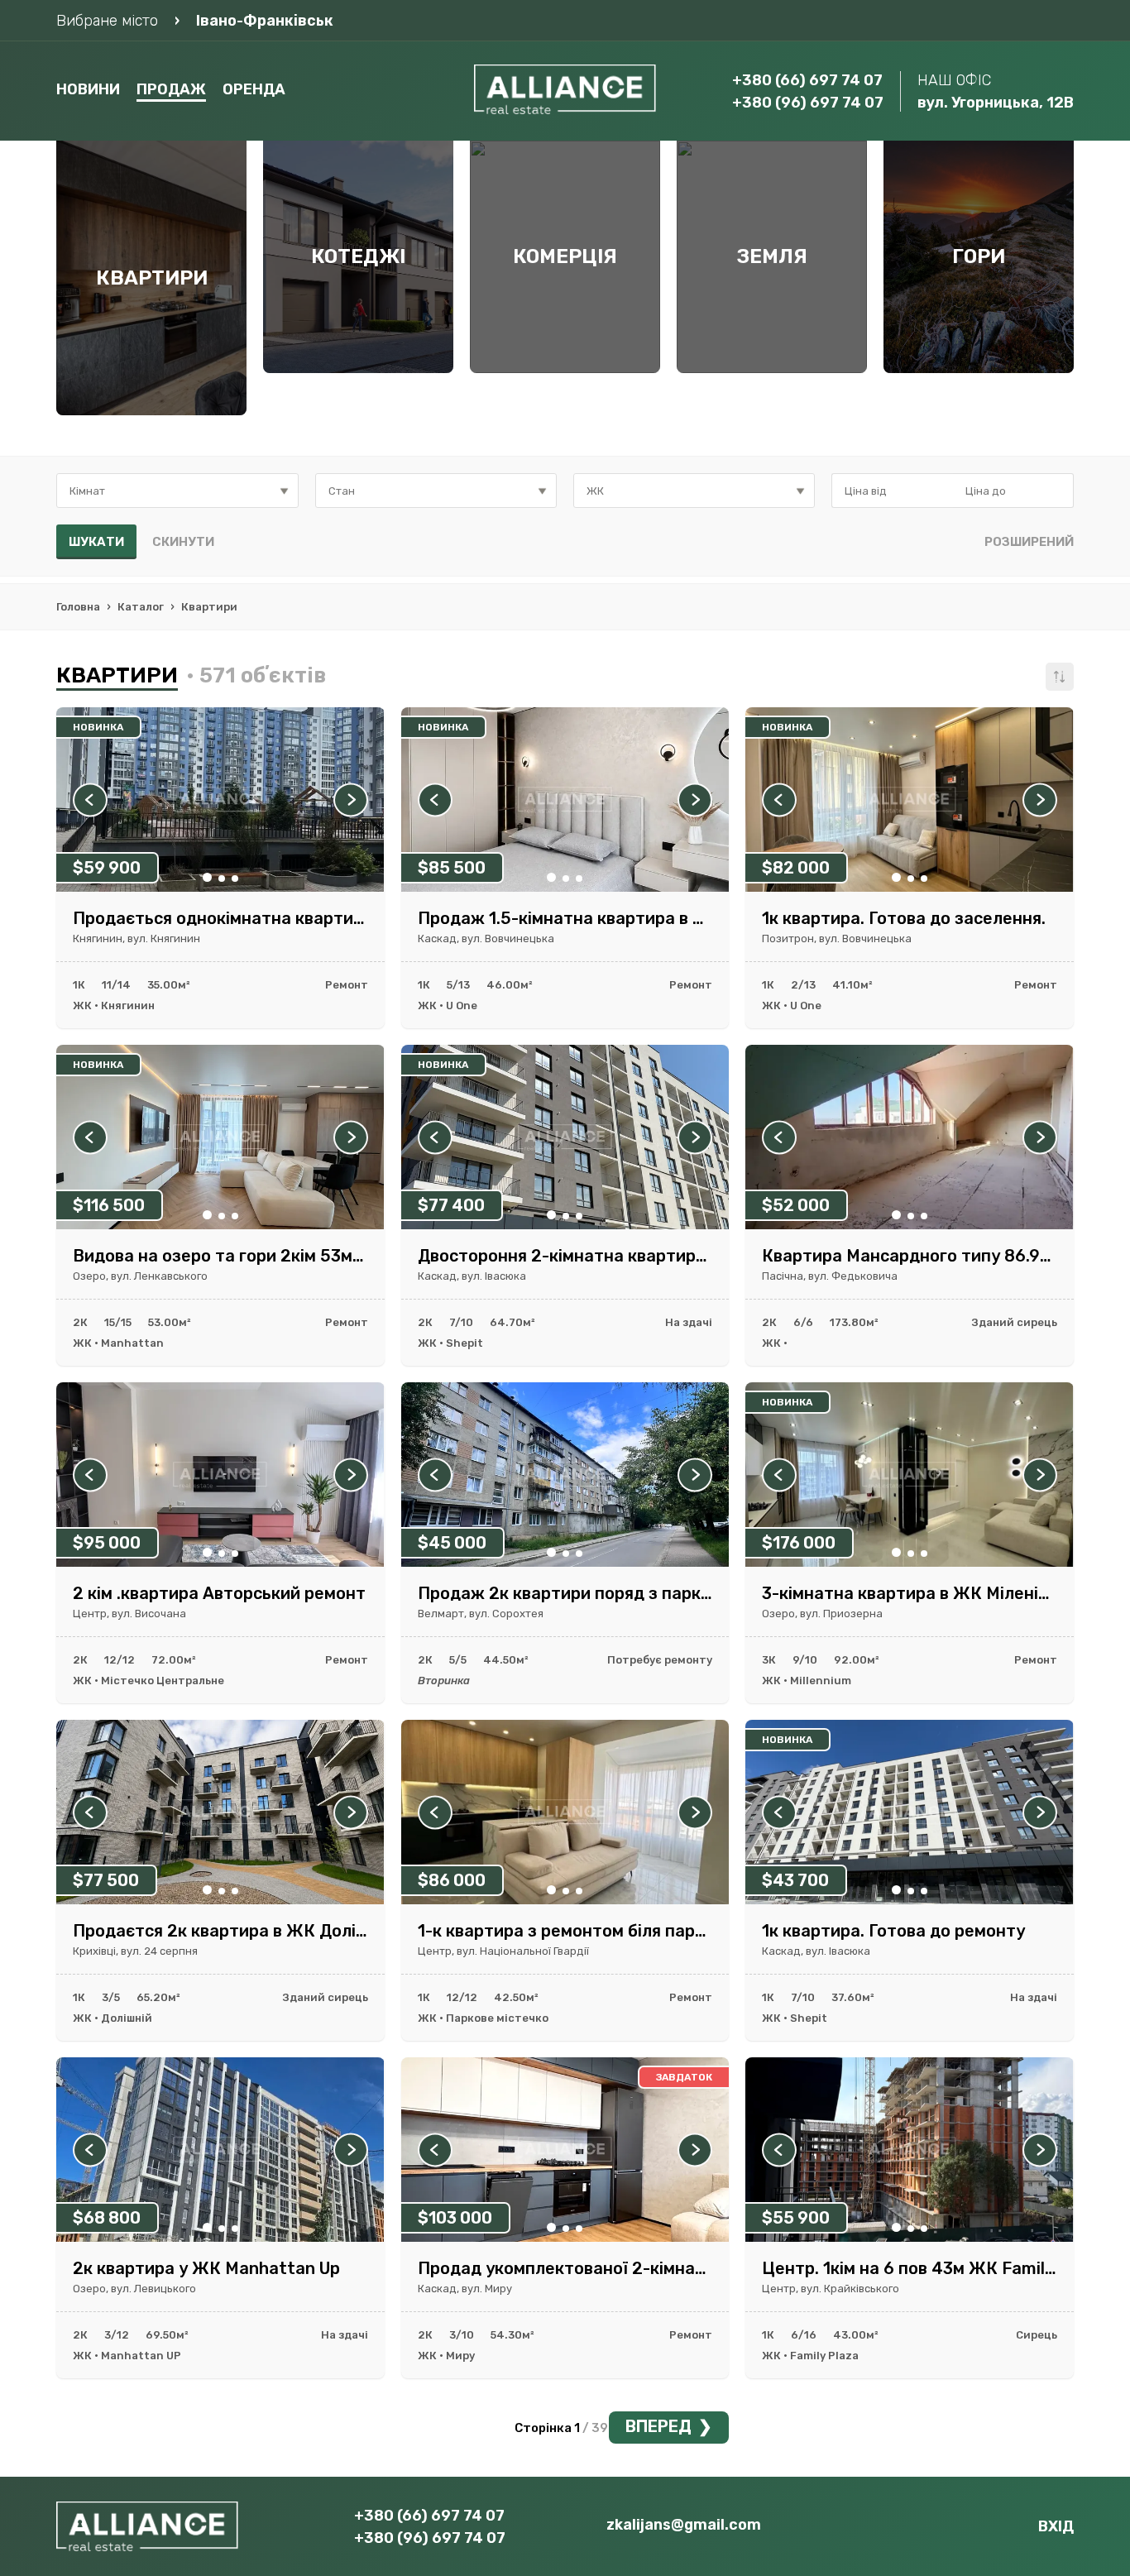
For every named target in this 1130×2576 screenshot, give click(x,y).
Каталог (141, 607)
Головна (78, 607)
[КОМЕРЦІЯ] (565, 369)
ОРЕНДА (254, 89)
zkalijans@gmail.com (684, 2525)
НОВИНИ (88, 89)
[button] (207, 877)
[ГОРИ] (979, 369)
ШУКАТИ (96, 542)
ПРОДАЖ (171, 89)
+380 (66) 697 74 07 (807, 80)
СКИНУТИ (183, 542)
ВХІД (1056, 2526)
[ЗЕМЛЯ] (772, 369)
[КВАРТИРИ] (151, 411)
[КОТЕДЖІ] (358, 369)
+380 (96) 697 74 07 (808, 103)
